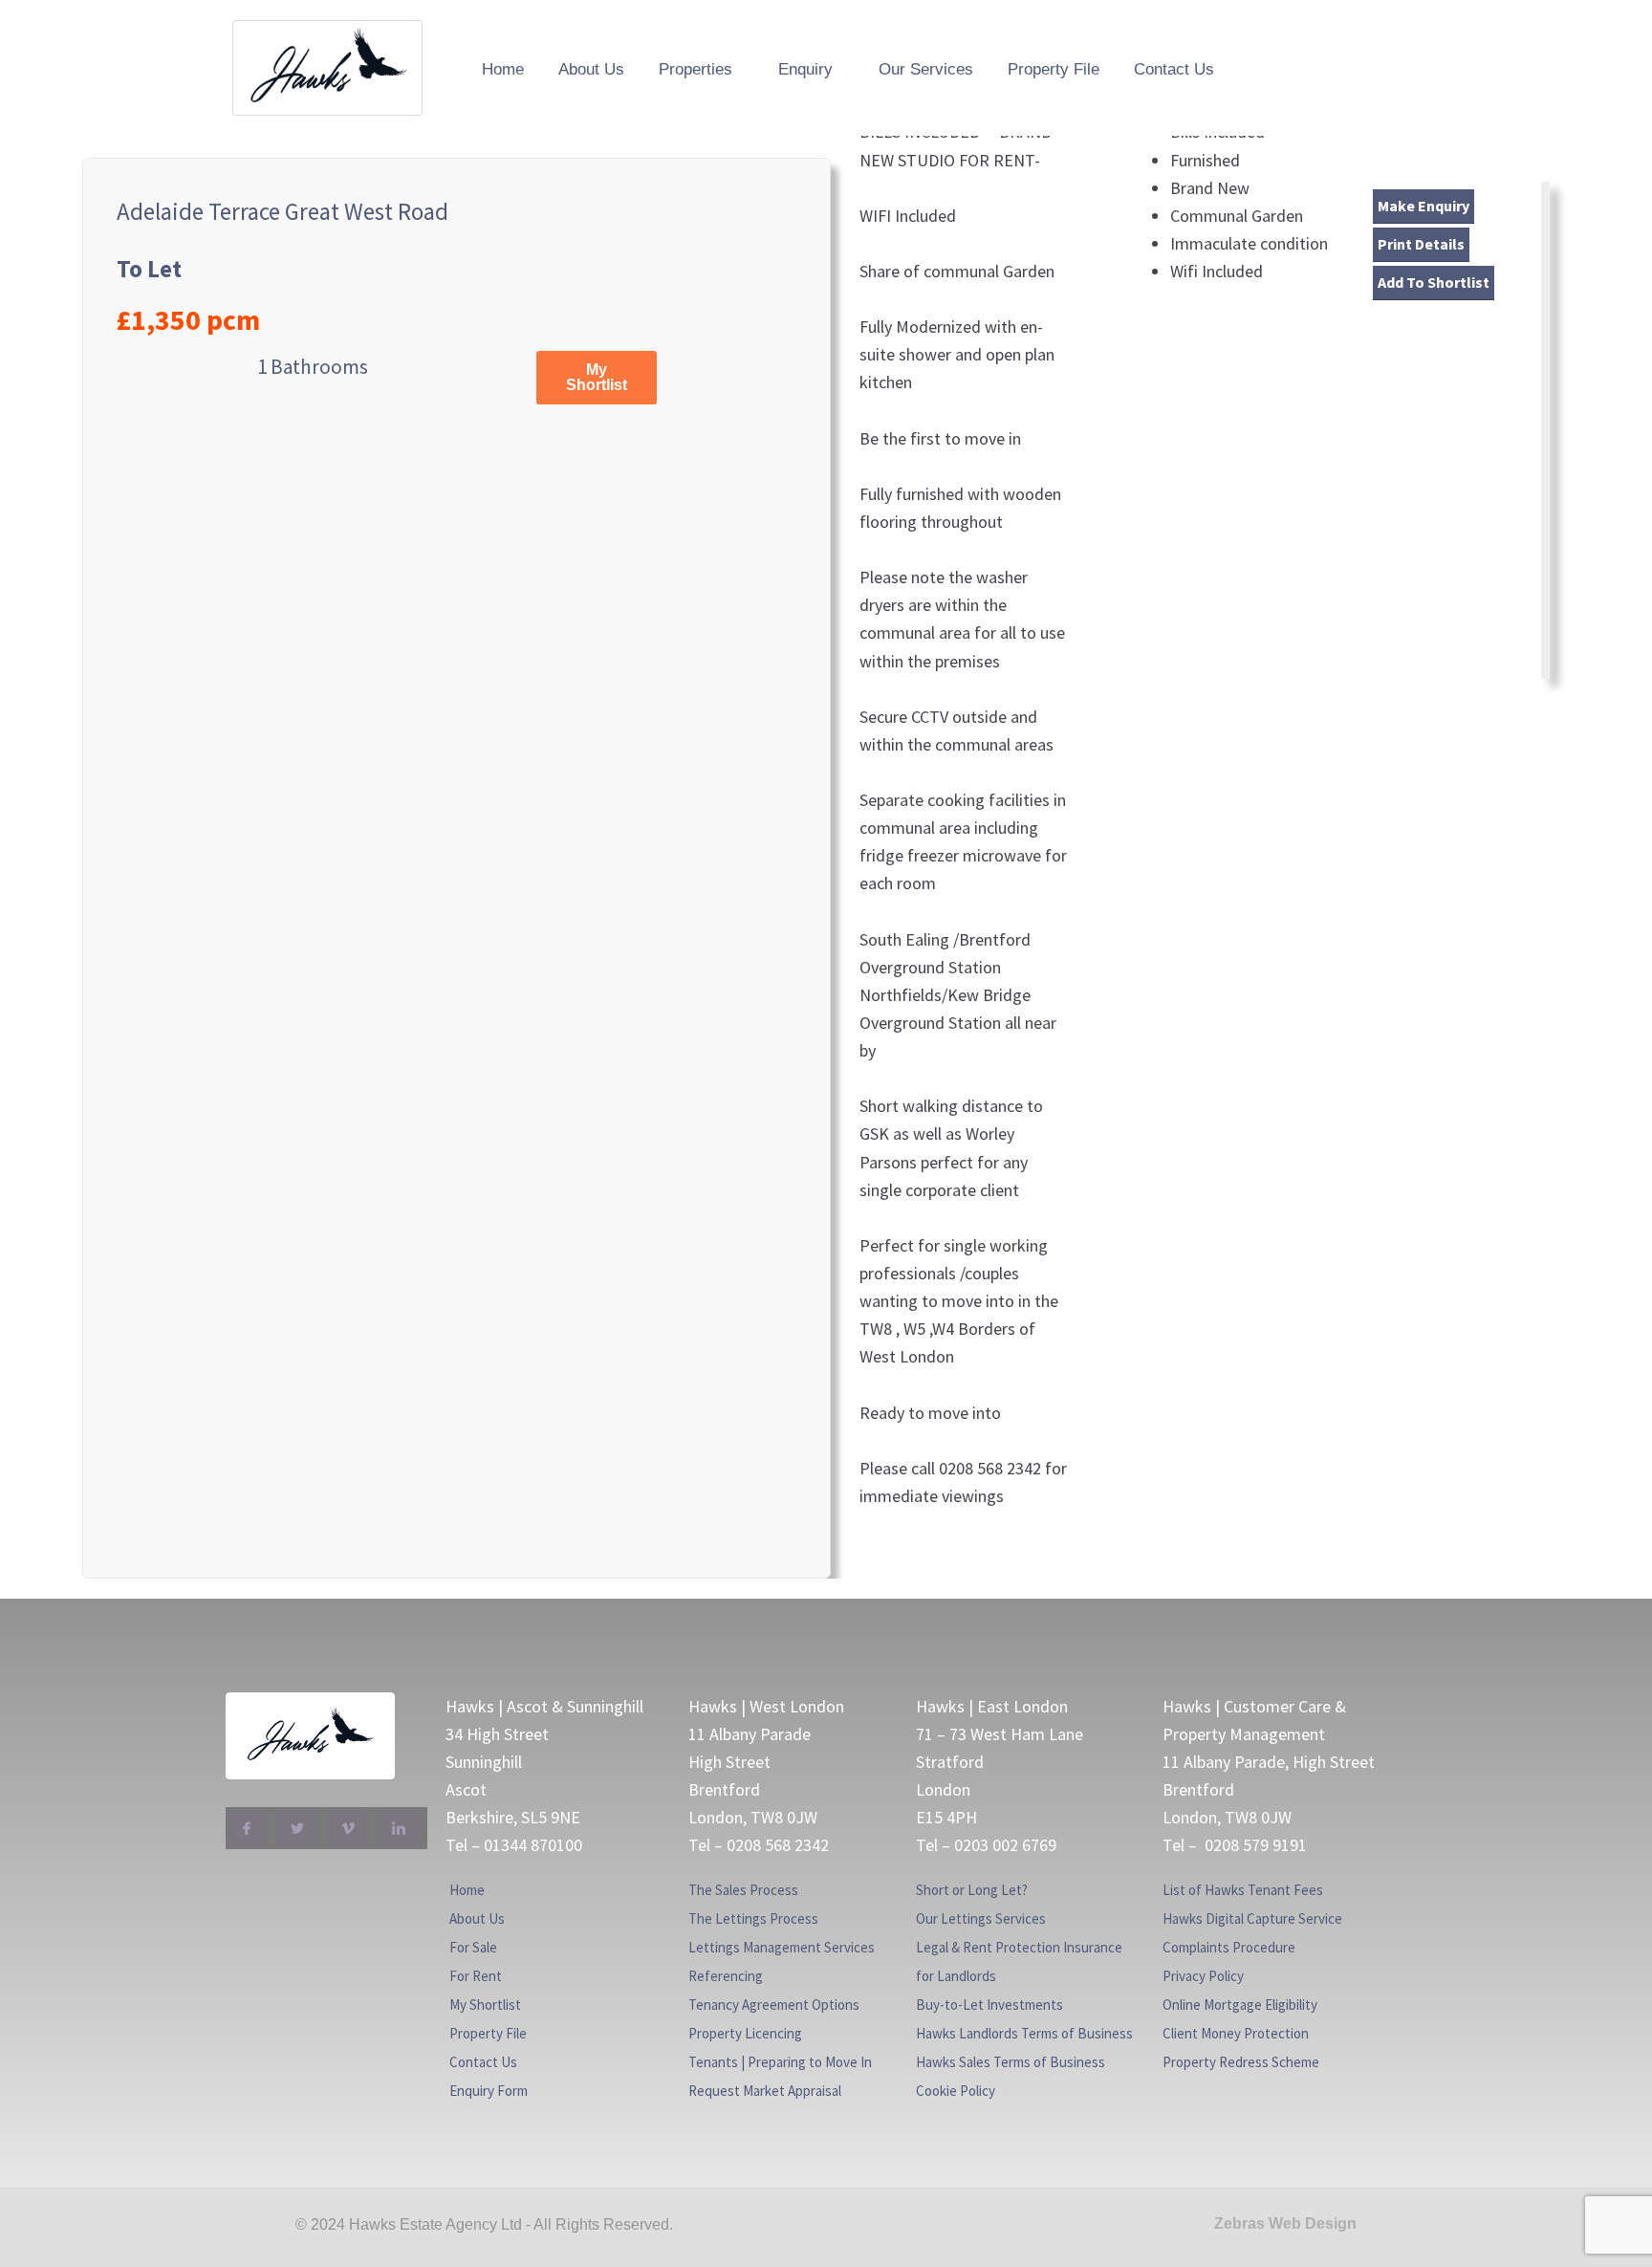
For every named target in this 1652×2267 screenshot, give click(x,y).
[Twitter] (297, 1828)
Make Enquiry (1424, 206)
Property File (1054, 69)
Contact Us (1174, 69)
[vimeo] (348, 1828)
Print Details (1421, 244)
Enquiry (805, 69)
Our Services (926, 69)
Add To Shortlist (1434, 282)
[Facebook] (247, 1828)
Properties (696, 69)
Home (503, 69)
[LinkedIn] (399, 1828)
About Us (591, 69)
